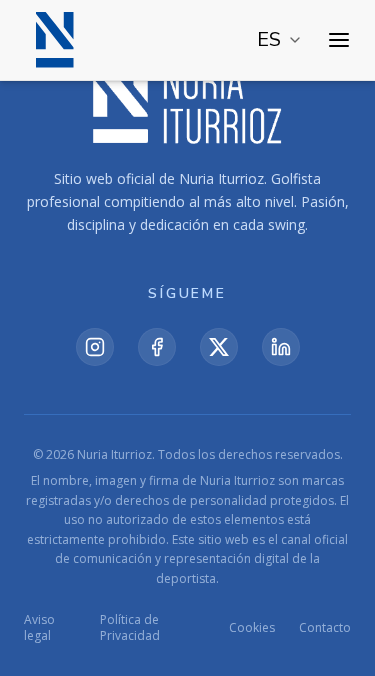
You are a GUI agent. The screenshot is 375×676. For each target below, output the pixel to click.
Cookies (252, 628)
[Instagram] (95, 347)
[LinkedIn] (281, 347)
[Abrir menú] (339, 40)
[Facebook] (157, 347)
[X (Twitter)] (219, 347)
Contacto (325, 628)
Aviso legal (39, 628)
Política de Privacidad (130, 628)
